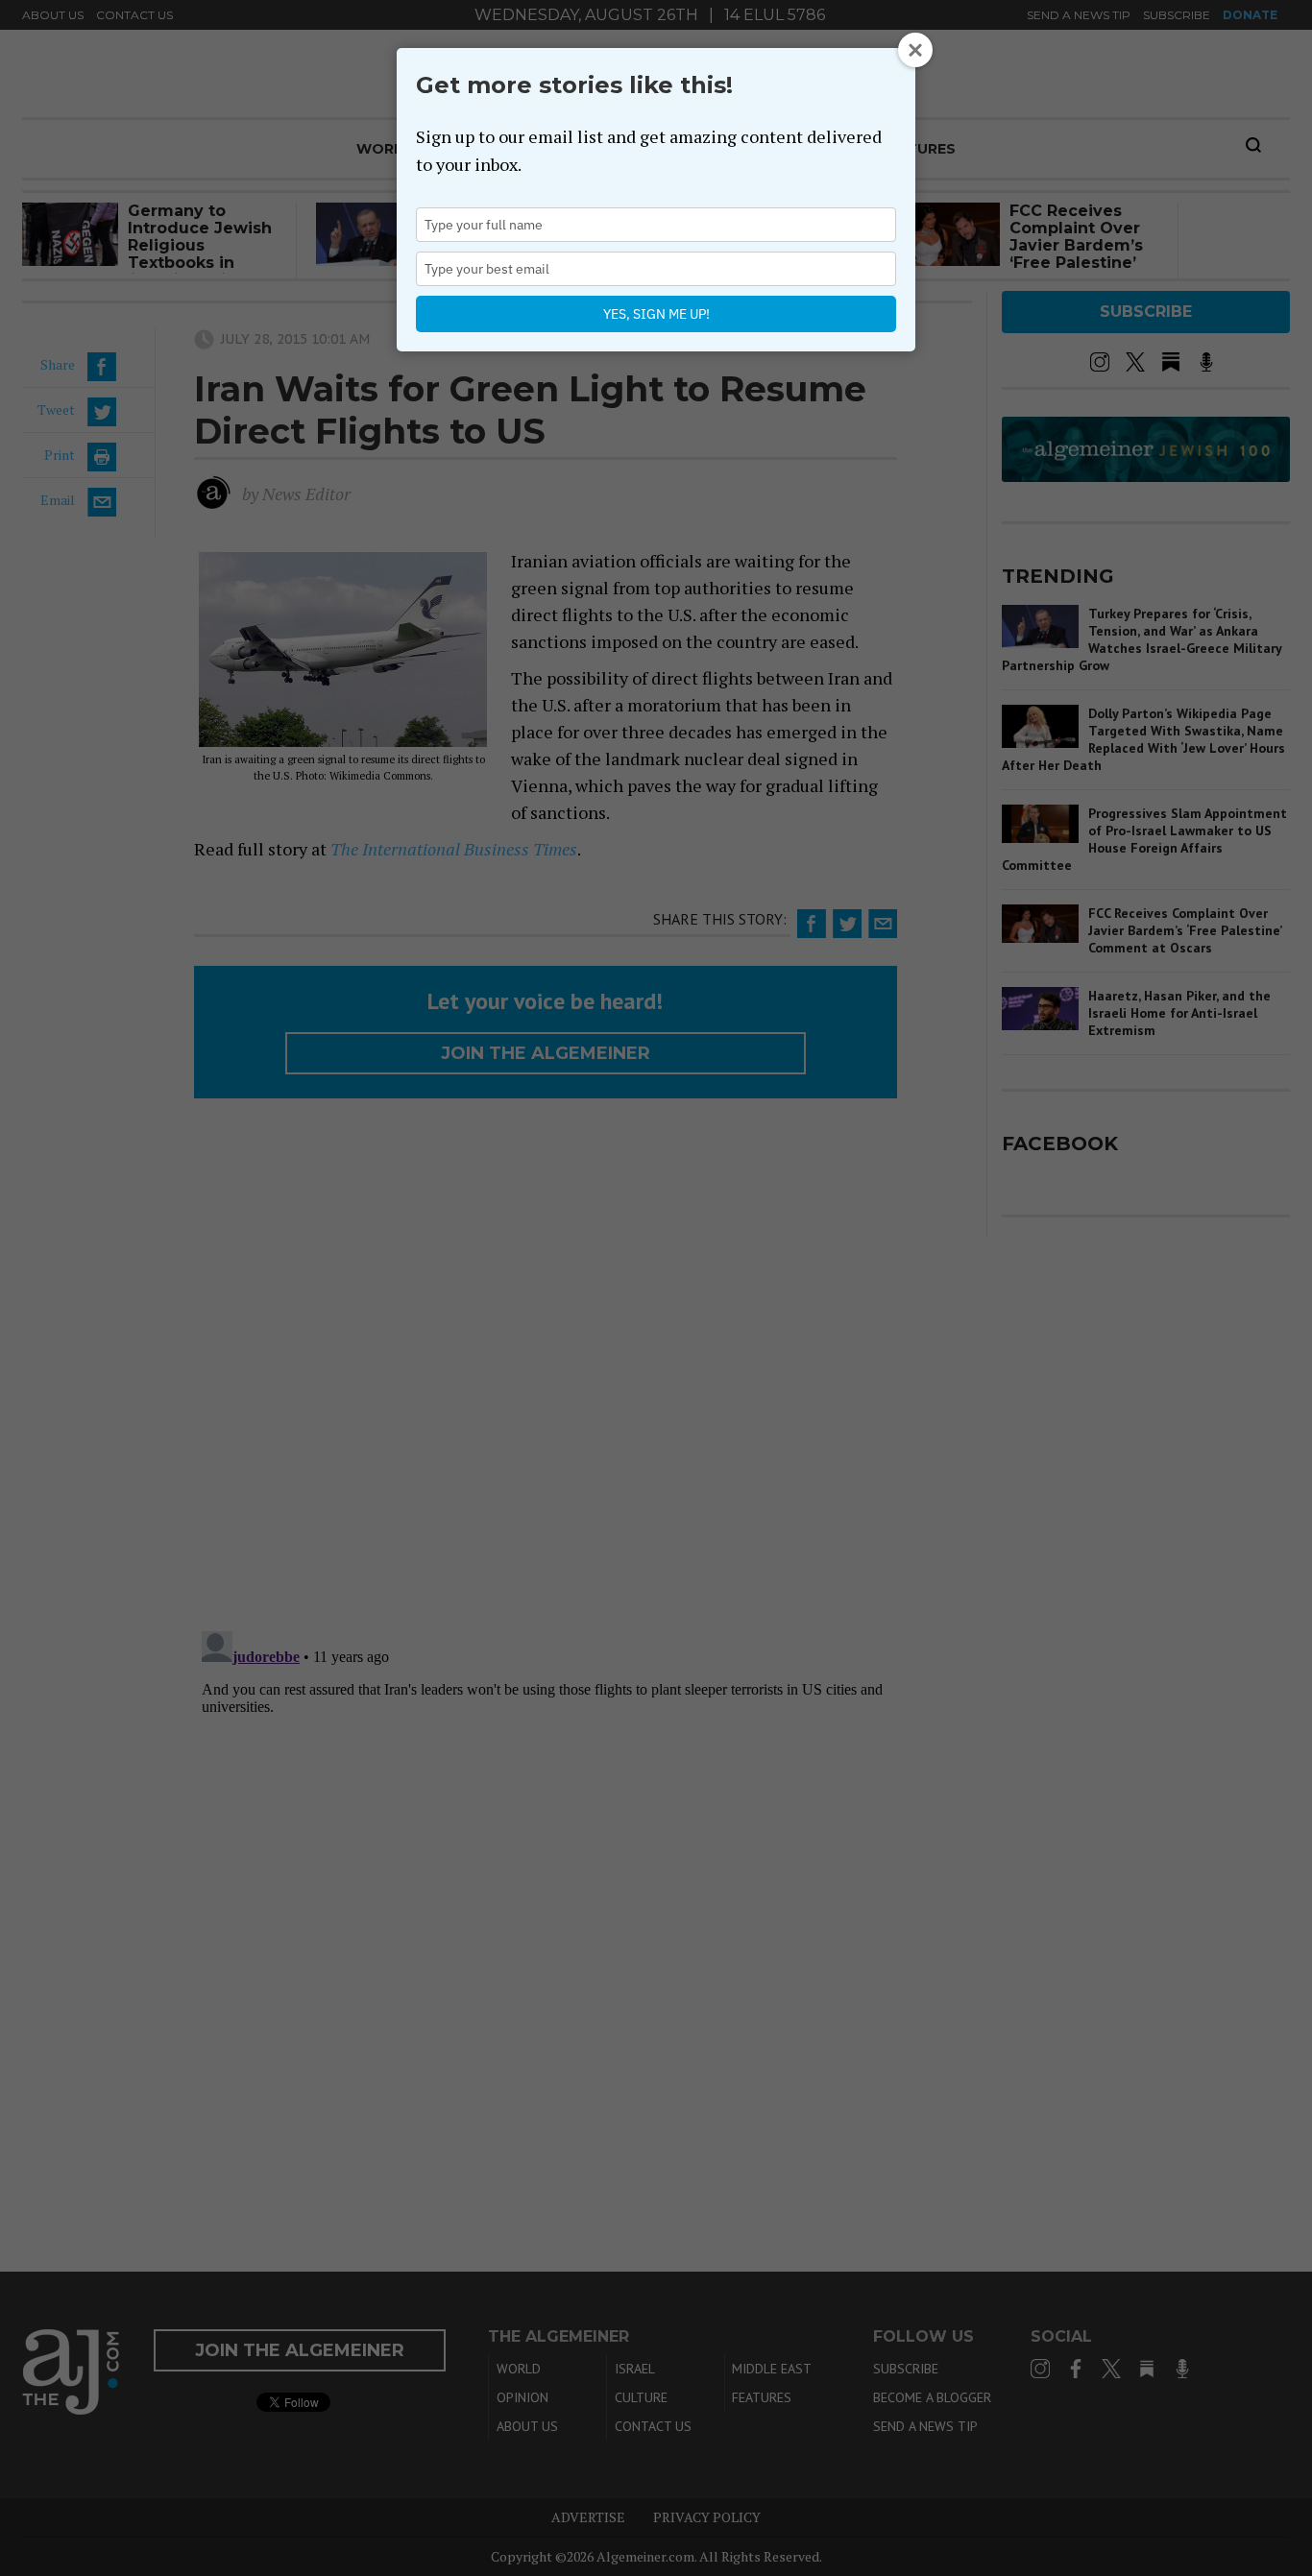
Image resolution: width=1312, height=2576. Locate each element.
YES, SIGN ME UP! (656, 314)
